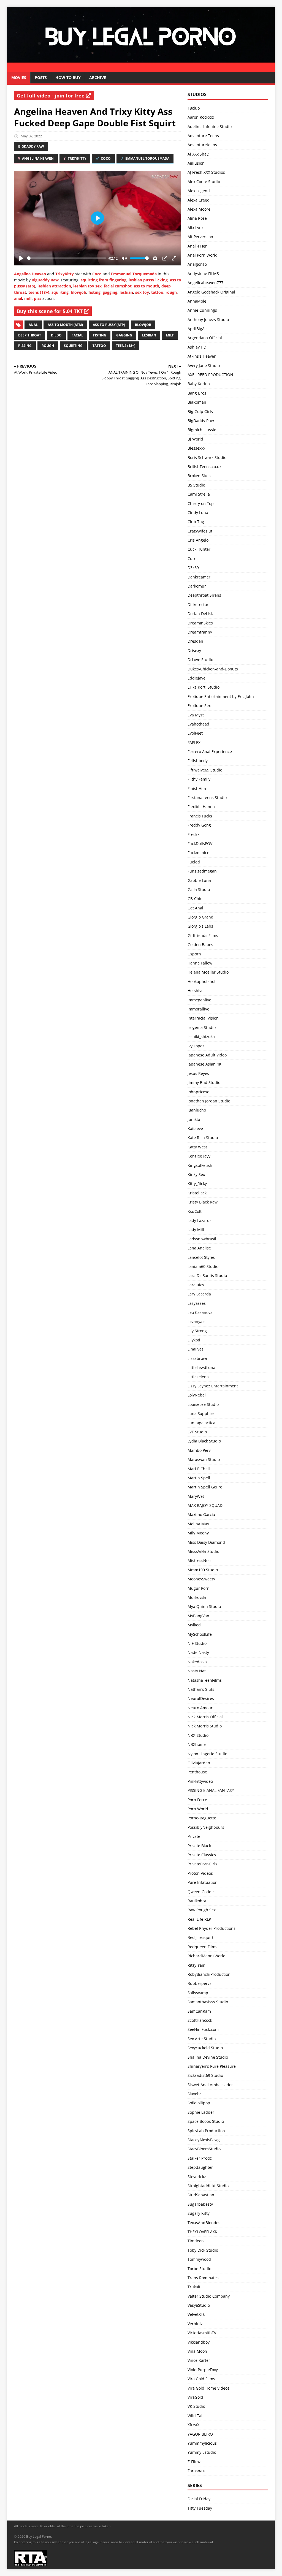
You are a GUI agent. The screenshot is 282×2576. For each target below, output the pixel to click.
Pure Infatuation (203, 1882)
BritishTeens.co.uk (204, 467)
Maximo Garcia (201, 1514)
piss (38, 298)
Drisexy (194, 650)
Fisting (100, 335)
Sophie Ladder (201, 2112)
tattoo (157, 292)
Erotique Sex (199, 706)
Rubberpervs (200, 1983)
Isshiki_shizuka (201, 1036)
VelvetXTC (196, 2314)
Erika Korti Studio (204, 687)
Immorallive (198, 1009)
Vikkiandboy (199, 2342)
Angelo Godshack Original (211, 292)
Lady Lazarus (200, 1220)
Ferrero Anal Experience (210, 752)
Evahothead (198, 724)
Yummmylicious (202, 2443)
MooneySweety (201, 1579)
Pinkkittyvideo (200, 1781)
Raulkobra (197, 1901)
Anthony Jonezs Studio (208, 320)
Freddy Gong (199, 825)
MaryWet (196, 1496)
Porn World (198, 1809)
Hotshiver (196, 991)
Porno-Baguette (202, 1818)
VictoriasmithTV (202, 2333)
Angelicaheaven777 (205, 283)
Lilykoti (194, 1340)
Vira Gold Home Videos (208, 2388)
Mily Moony (198, 1533)
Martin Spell (199, 1478)
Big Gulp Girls (200, 411)
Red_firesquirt (200, 1937)
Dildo (56, 335)
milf (28, 298)
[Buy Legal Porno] (141, 68)
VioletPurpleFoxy (203, 2370)
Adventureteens (202, 145)
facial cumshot (118, 286)
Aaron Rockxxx (201, 117)
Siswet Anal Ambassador (210, 2085)
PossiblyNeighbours (206, 1827)
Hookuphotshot (202, 981)
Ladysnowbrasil (202, 1239)
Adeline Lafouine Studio (210, 127)
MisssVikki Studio (203, 1551)
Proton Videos (200, 1873)
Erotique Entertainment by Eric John (221, 696)
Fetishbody (198, 761)
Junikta (194, 1119)
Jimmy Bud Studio (204, 1082)
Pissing (25, 346)
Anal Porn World (203, 255)
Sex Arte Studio (202, 2039)
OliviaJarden (199, 1763)
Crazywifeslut (200, 531)
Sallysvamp (198, 1993)
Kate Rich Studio (203, 1138)
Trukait (194, 2287)
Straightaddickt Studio (208, 2186)
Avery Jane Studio (204, 366)
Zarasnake (197, 2471)
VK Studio (196, 2406)
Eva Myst (196, 715)
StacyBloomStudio (204, 2149)
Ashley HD (197, 347)
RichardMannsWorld (207, 1956)
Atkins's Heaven (202, 356)
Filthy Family (199, 779)
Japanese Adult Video (207, 1055)
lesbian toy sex (87, 286)
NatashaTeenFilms (205, 1680)
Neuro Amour (200, 1708)
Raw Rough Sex (202, 1910)
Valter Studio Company (209, 2296)
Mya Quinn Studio (204, 1606)
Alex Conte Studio (204, 182)
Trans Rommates (203, 2278)
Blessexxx (196, 448)
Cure (192, 559)
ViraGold (195, 2397)
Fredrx (193, 834)
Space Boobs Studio (206, 2121)
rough (171, 292)
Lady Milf (196, 1229)
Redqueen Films (202, 1947)
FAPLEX (194, 742)
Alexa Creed (199, 200)
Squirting (73, 346)
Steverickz (197, 2177)
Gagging (124, 335)
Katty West (197, 1147)
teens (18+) (39, 292)
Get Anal (195, 908)
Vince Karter (199, 2360)
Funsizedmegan (202, 871)
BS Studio (196, 485)
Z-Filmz (194, 2462)
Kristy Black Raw (203, 1202)
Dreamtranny (200, 632)
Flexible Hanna (201, 807)
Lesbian (149, 335)
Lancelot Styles (201, 1257)
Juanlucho (197, 1110)
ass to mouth (147, 286)
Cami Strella (199, 494)
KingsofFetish (200, 1165)
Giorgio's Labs (200, 926)
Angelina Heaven (37, 158)
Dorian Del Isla (201, 614)
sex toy (142, 292)
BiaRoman (197, 402)
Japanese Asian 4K (204, 1064)
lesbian (126, 292)
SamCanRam (199, 2011)
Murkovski (197, 1597)
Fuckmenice (198, 853)
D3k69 (193, 568)
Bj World (195, 439)
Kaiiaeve (195, 1128)
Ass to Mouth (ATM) (65, 325)
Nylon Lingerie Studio (207, 1754)
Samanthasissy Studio (208, 2002)
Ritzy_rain (196, 1965)
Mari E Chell (199, 1469)
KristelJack (197, 1193)
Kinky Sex (196, 1174)
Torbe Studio (199, 2269)
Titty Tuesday (200, 2508)
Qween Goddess (203, 1892)
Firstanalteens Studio (207, 797)
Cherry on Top (201, 503)
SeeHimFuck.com (203, 2029)
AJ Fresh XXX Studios (206, 172)
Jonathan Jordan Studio (209, 1101)
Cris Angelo (198, 540)
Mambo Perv (199, 1450)
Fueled (194, 862)
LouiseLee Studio (203, 1404)
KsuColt (195, 1211)
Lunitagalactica (201, 1423)
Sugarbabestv (200, 2204)
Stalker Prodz (200, 2158)
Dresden (195, 641)
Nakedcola (197, 1662)
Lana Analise (199, 1248)
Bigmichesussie (202, 430)
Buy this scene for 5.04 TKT (50, 311)
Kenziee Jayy (199, 1156)
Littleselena (198, 1377)
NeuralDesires (201, 1698)
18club (194, 108)
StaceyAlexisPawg (204, 2140)
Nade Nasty (198, 1652)
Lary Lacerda (199, 1294)
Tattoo (99, 346)
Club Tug (196, 522)
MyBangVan (198, 1616)
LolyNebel (197, 1395)
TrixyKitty (77, 158)
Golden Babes (200, 945)
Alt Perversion (200, 237)
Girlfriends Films (203, 935)
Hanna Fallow (200, 963)
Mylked (194, 1625)
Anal (33, 325)
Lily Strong (197, 1331)
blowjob (78, 292)
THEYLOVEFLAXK (202, 2232)
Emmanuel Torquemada (147, 158)
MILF (170, 335)
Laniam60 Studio (203, 1266)
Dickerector (198, 604)
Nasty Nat (197, 1671)
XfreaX (193, 2425)
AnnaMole (197, 301)
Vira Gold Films (201, 2379)
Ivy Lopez (196, 1046)
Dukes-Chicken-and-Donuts (213, 669)
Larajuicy (196, 1285)
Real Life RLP (199, 1919)
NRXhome (197, 1744)
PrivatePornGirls (202, 1864)
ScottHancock (200, 2020)
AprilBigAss (198, 329)
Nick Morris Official (205, 1717)
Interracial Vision (203, 1018)
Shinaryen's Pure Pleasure (212, 2066)
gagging (110, 292)
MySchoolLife (200, 1634)
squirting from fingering (104, 280)
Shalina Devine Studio (208, 2057)
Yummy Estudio (202, 2452)
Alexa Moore (199, 209)
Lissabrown (198, 1358)
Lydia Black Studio (204, 1441)
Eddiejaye (196, 678)
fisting (94, 292)
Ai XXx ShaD (198, 154)
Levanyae (196, 1321)
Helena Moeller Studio (208, 972)
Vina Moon (197, 2351)
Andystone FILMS (203, 274)
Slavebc (195, 2094)
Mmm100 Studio (203, 1570)
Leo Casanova (200, 1312)
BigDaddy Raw (31, 146)
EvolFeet (195, 733)
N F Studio (197, 1643)
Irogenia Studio (202, 1027)
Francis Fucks (200, 816)
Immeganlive (199, 1000)
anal (18, 298)
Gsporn (194, 954)
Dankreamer (199, 577)
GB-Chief (196, 899)
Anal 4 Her (197, 246)
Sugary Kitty (199, 2213)
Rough (48, 346)
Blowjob (143, 325)
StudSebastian (201, 2195)
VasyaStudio (199, 2305)
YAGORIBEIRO (200, 2434)
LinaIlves (196, 1349)
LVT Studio (197, 1432)
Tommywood (199, 2259)
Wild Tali (196, 2416)
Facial (77, 335)
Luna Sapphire (201, 1413)
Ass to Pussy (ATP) (109, 325)
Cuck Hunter (199, 549)
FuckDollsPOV (200, 843)
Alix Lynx (196, 228)
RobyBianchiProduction (209, 1974)
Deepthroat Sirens (204, 595)
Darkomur (197, 586)
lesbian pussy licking (148, 280)
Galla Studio (199, 889)
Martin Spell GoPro (205, 1487)
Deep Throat (30, 335)
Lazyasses (197, 1303)
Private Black (199, 1846)
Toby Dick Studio (203, 2250)
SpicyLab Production (206, 2131)
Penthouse (197, 1772)
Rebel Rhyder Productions (211, 1928)
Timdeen (196, 2241)
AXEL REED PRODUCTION (210, 375)
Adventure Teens (203, 136)
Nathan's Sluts (201, 1689)
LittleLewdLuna (201, 1367)
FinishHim (197, 788)
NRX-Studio (198, 1735)
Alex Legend (199, 191)
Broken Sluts (199, 476)
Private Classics (202, 1855)
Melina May (198, 1524)
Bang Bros (197, 393)
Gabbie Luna (199, 880)
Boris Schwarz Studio (207, 457)
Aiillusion (196, 163)
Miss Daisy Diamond (206, 1542)
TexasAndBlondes (204, 2223)
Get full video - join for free (51, 96)
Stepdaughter (200, 2167)
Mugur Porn (199, 1588)
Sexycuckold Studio (205, 2048)
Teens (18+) (126, 346)
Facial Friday (199, 2499)
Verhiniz (195, 2324)
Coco (105, 158)
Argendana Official (205, 338)
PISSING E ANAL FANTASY (211, 1790)
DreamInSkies (200, 623)
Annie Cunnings (202, 310)
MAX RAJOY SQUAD (205, 1505)
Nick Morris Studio (205, 1726)
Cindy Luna (198, 513)
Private (194, 1836)
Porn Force (197, 1800)
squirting (60, 292)
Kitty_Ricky (197, 1184)
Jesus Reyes (198, 1073)
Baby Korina (199, 384)
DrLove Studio (200, 660)
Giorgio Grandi (201, 917)
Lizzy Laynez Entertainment (213, 1386)
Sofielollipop (199, 2103)
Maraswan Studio (204, 1459)
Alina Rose (197, 218)
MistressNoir (199, 1560)
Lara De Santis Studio (207, 1275)
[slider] (67, 258)
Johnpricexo (198, 1092)
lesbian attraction (54, 286)
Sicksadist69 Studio (205, 2075)
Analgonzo (197, 264)
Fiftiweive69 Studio (205, 770)
